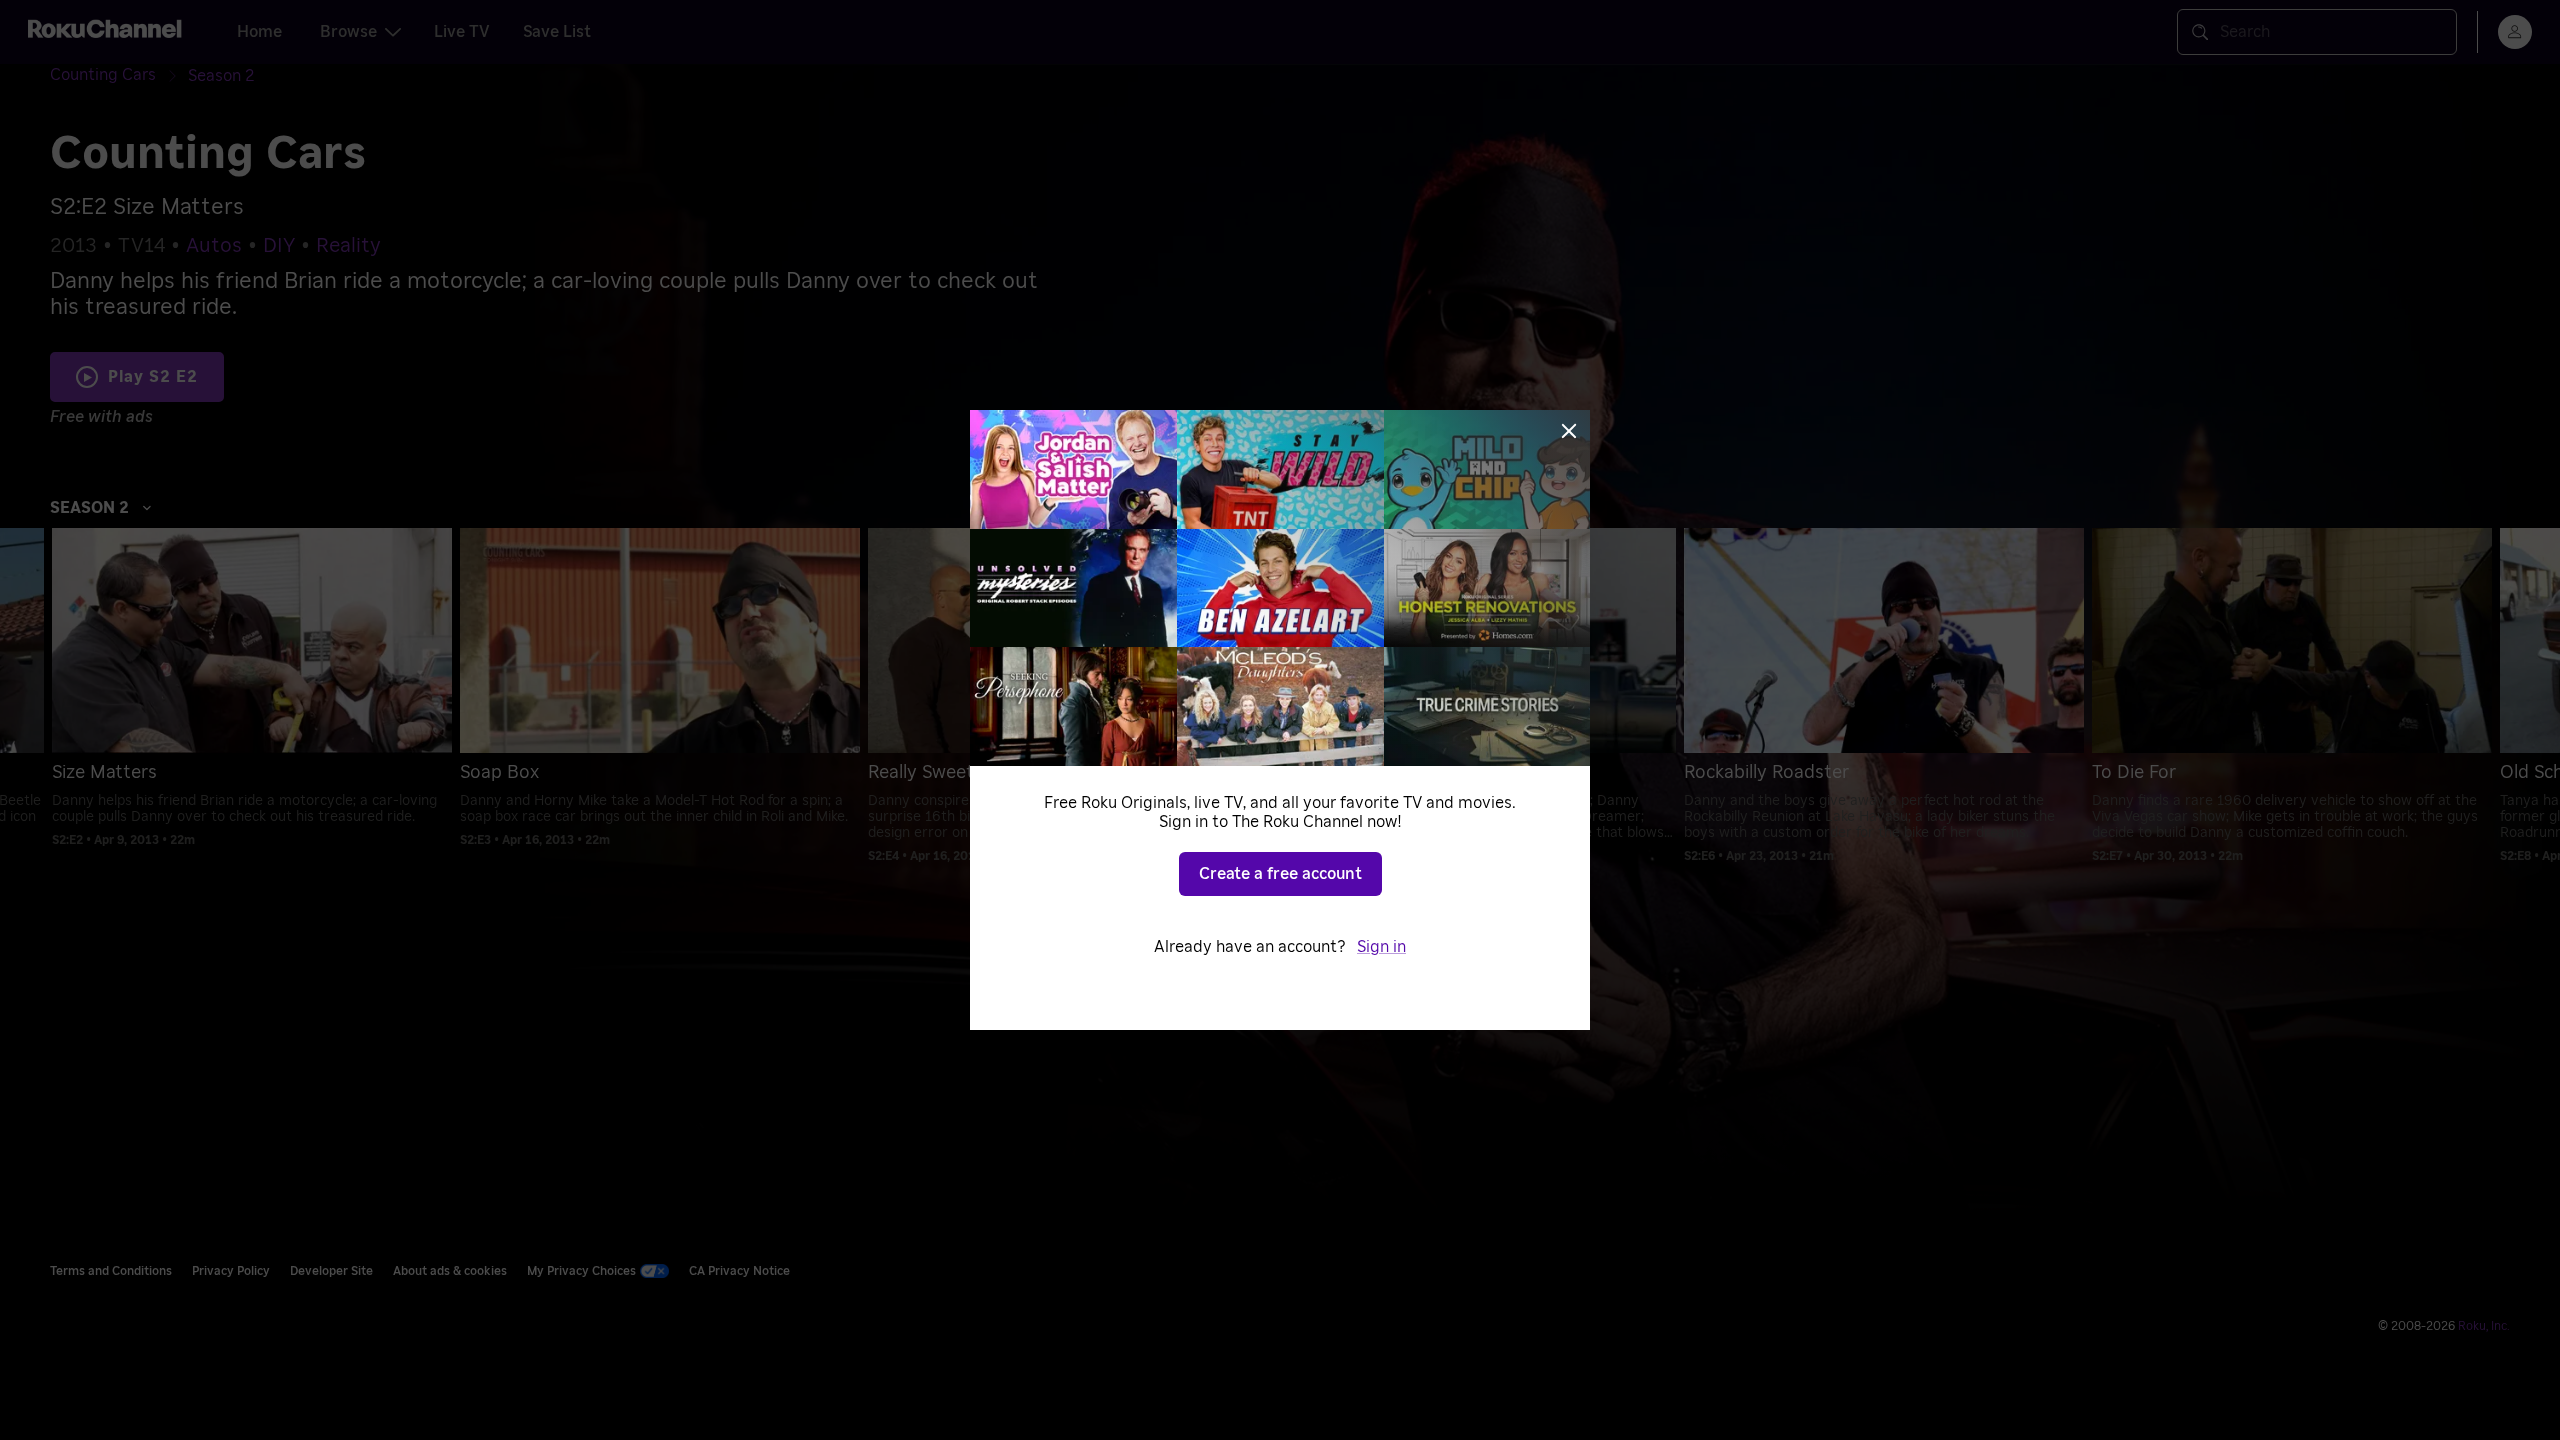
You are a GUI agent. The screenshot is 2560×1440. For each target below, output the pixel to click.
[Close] (1569, 431)
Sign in (1381, 947)
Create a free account (1280, 874)
